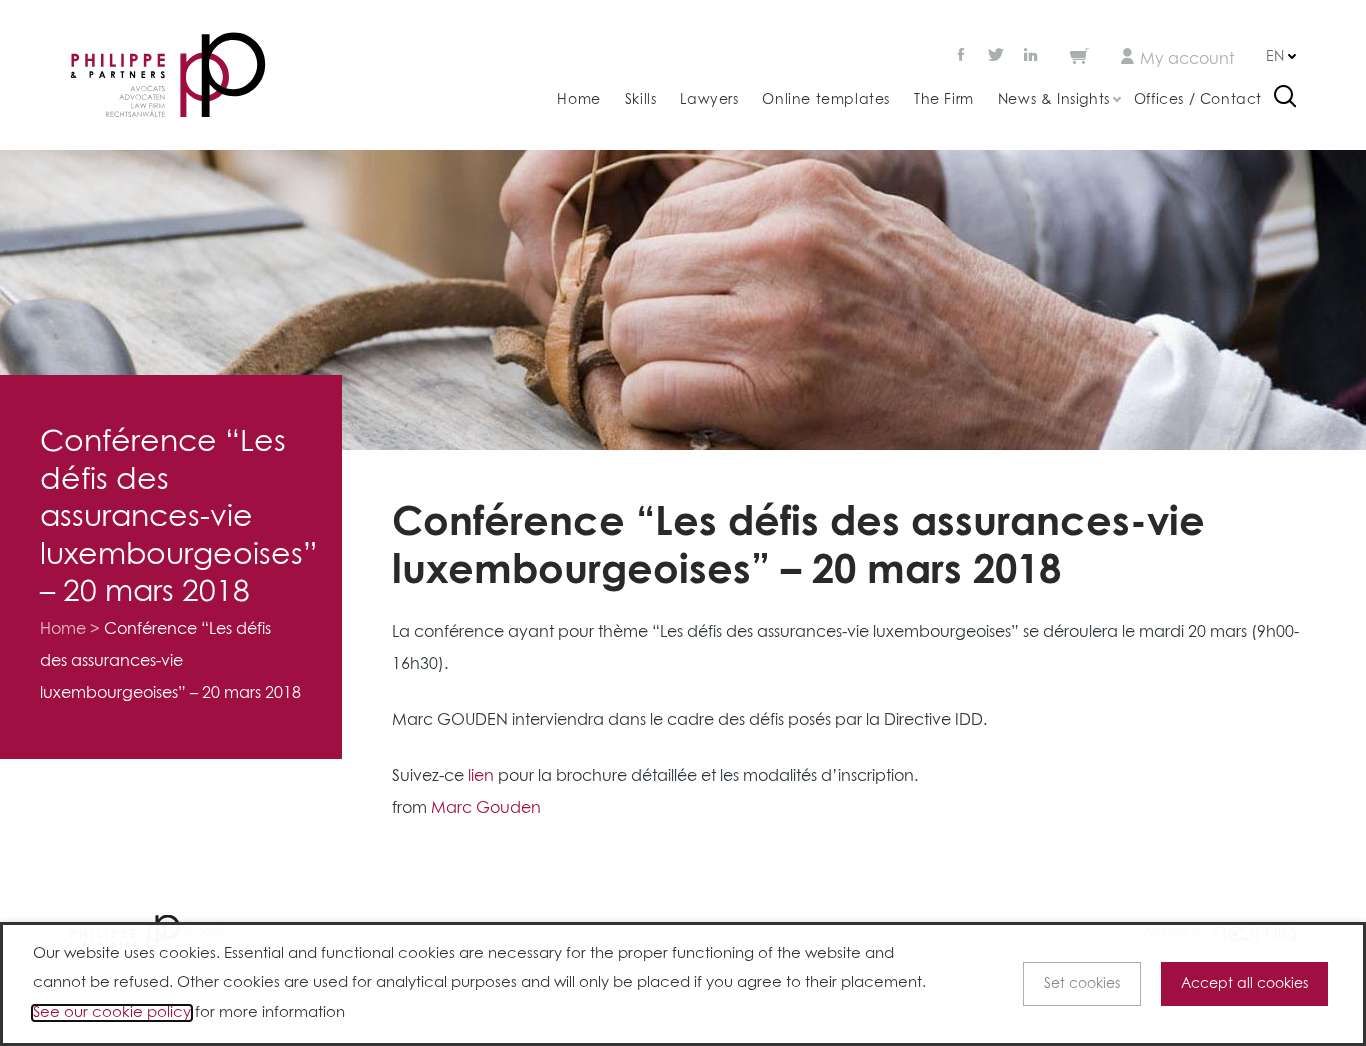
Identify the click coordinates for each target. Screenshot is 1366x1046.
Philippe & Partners (168, 75)
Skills (641, 100)
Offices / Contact (1198, 100)
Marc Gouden (486, 808)
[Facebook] (963, 56)
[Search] (1285, 99)
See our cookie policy (112, 1013)
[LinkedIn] (1031, 56)
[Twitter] (996, 56)
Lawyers (709, 100)
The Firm (944, 100)
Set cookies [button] (1082, 984)
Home (578, 100)
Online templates (826, 100)
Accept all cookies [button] (1244, 984)
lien (481, 776)
